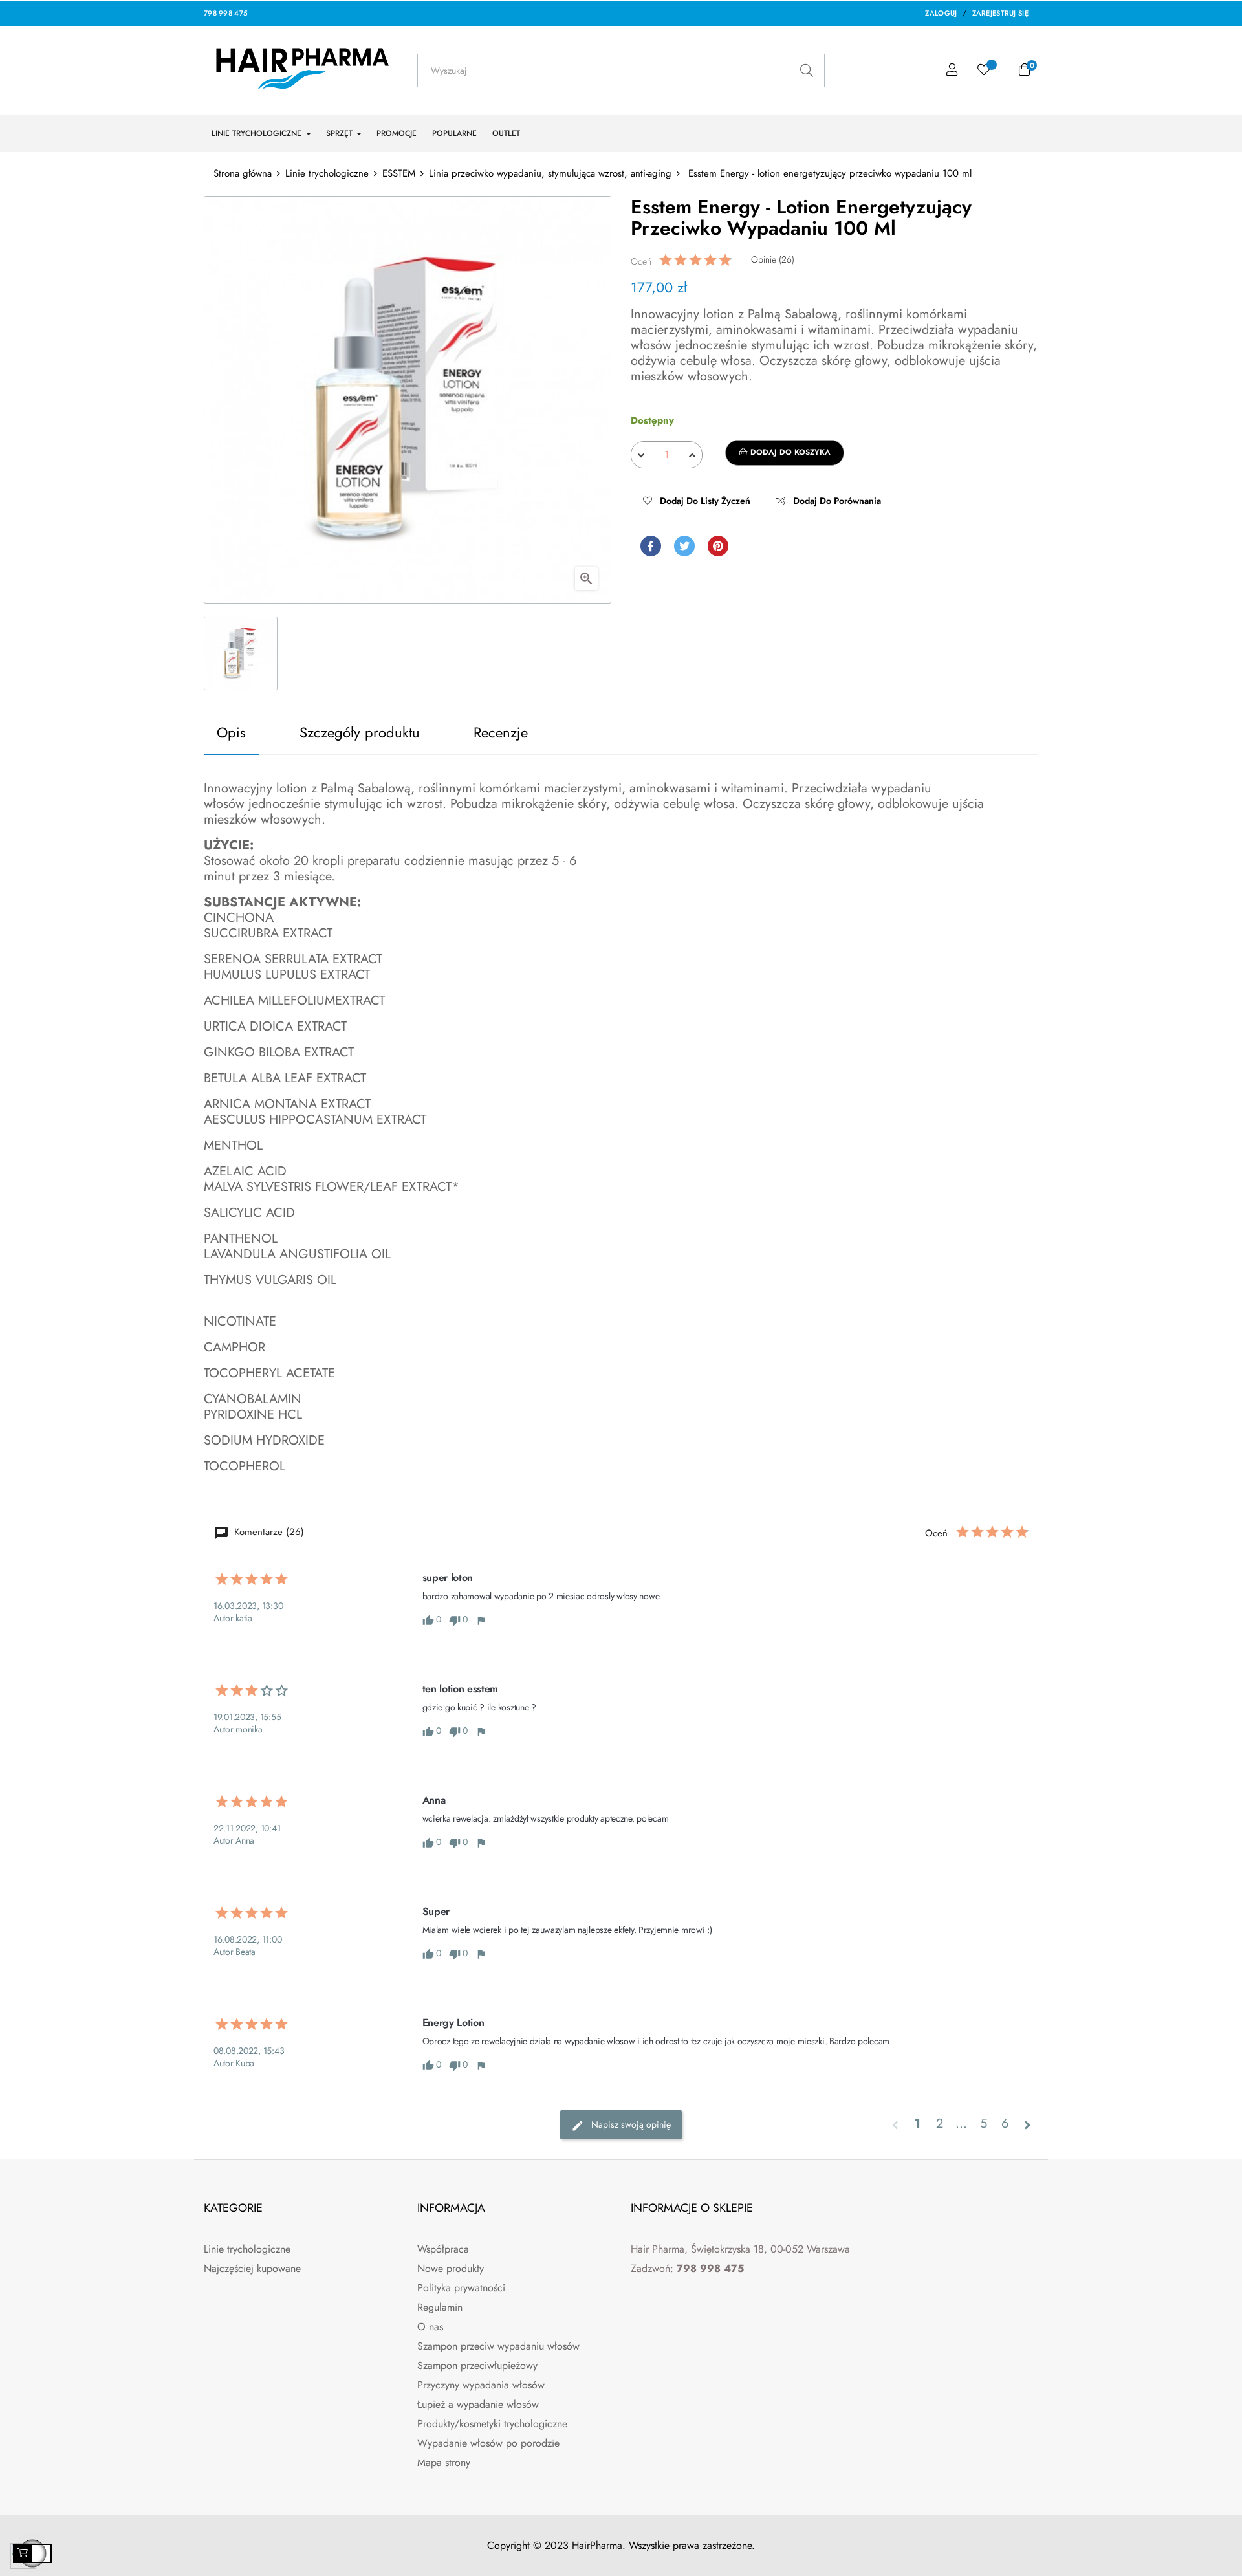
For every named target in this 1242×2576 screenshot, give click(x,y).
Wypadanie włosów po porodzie (488, 2443)
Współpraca (443, 2249)
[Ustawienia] (952, 70)
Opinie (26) (773, 259)
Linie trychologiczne (247, 2249)
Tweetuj (684, 546)
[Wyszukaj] (806, 71)
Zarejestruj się (1001, 13)
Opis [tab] (231, 732)
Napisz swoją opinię (630, 2124)
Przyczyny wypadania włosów (481, 2385)
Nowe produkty (451, 2268)
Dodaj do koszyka (789, 452)
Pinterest (718, 546)
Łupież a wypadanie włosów (478, 2404)
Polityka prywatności (461, 2288)
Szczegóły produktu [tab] (360, 732)
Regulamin (440, 2307)
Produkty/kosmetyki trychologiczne (492, 2424)
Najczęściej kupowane (252, 2268)
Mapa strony (444, 2462)
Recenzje (501, 732)
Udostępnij (651, 546)
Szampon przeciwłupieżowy (477, 2365)
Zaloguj (941, 13)
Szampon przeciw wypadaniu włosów (498, 2346)
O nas (430, 2327)
